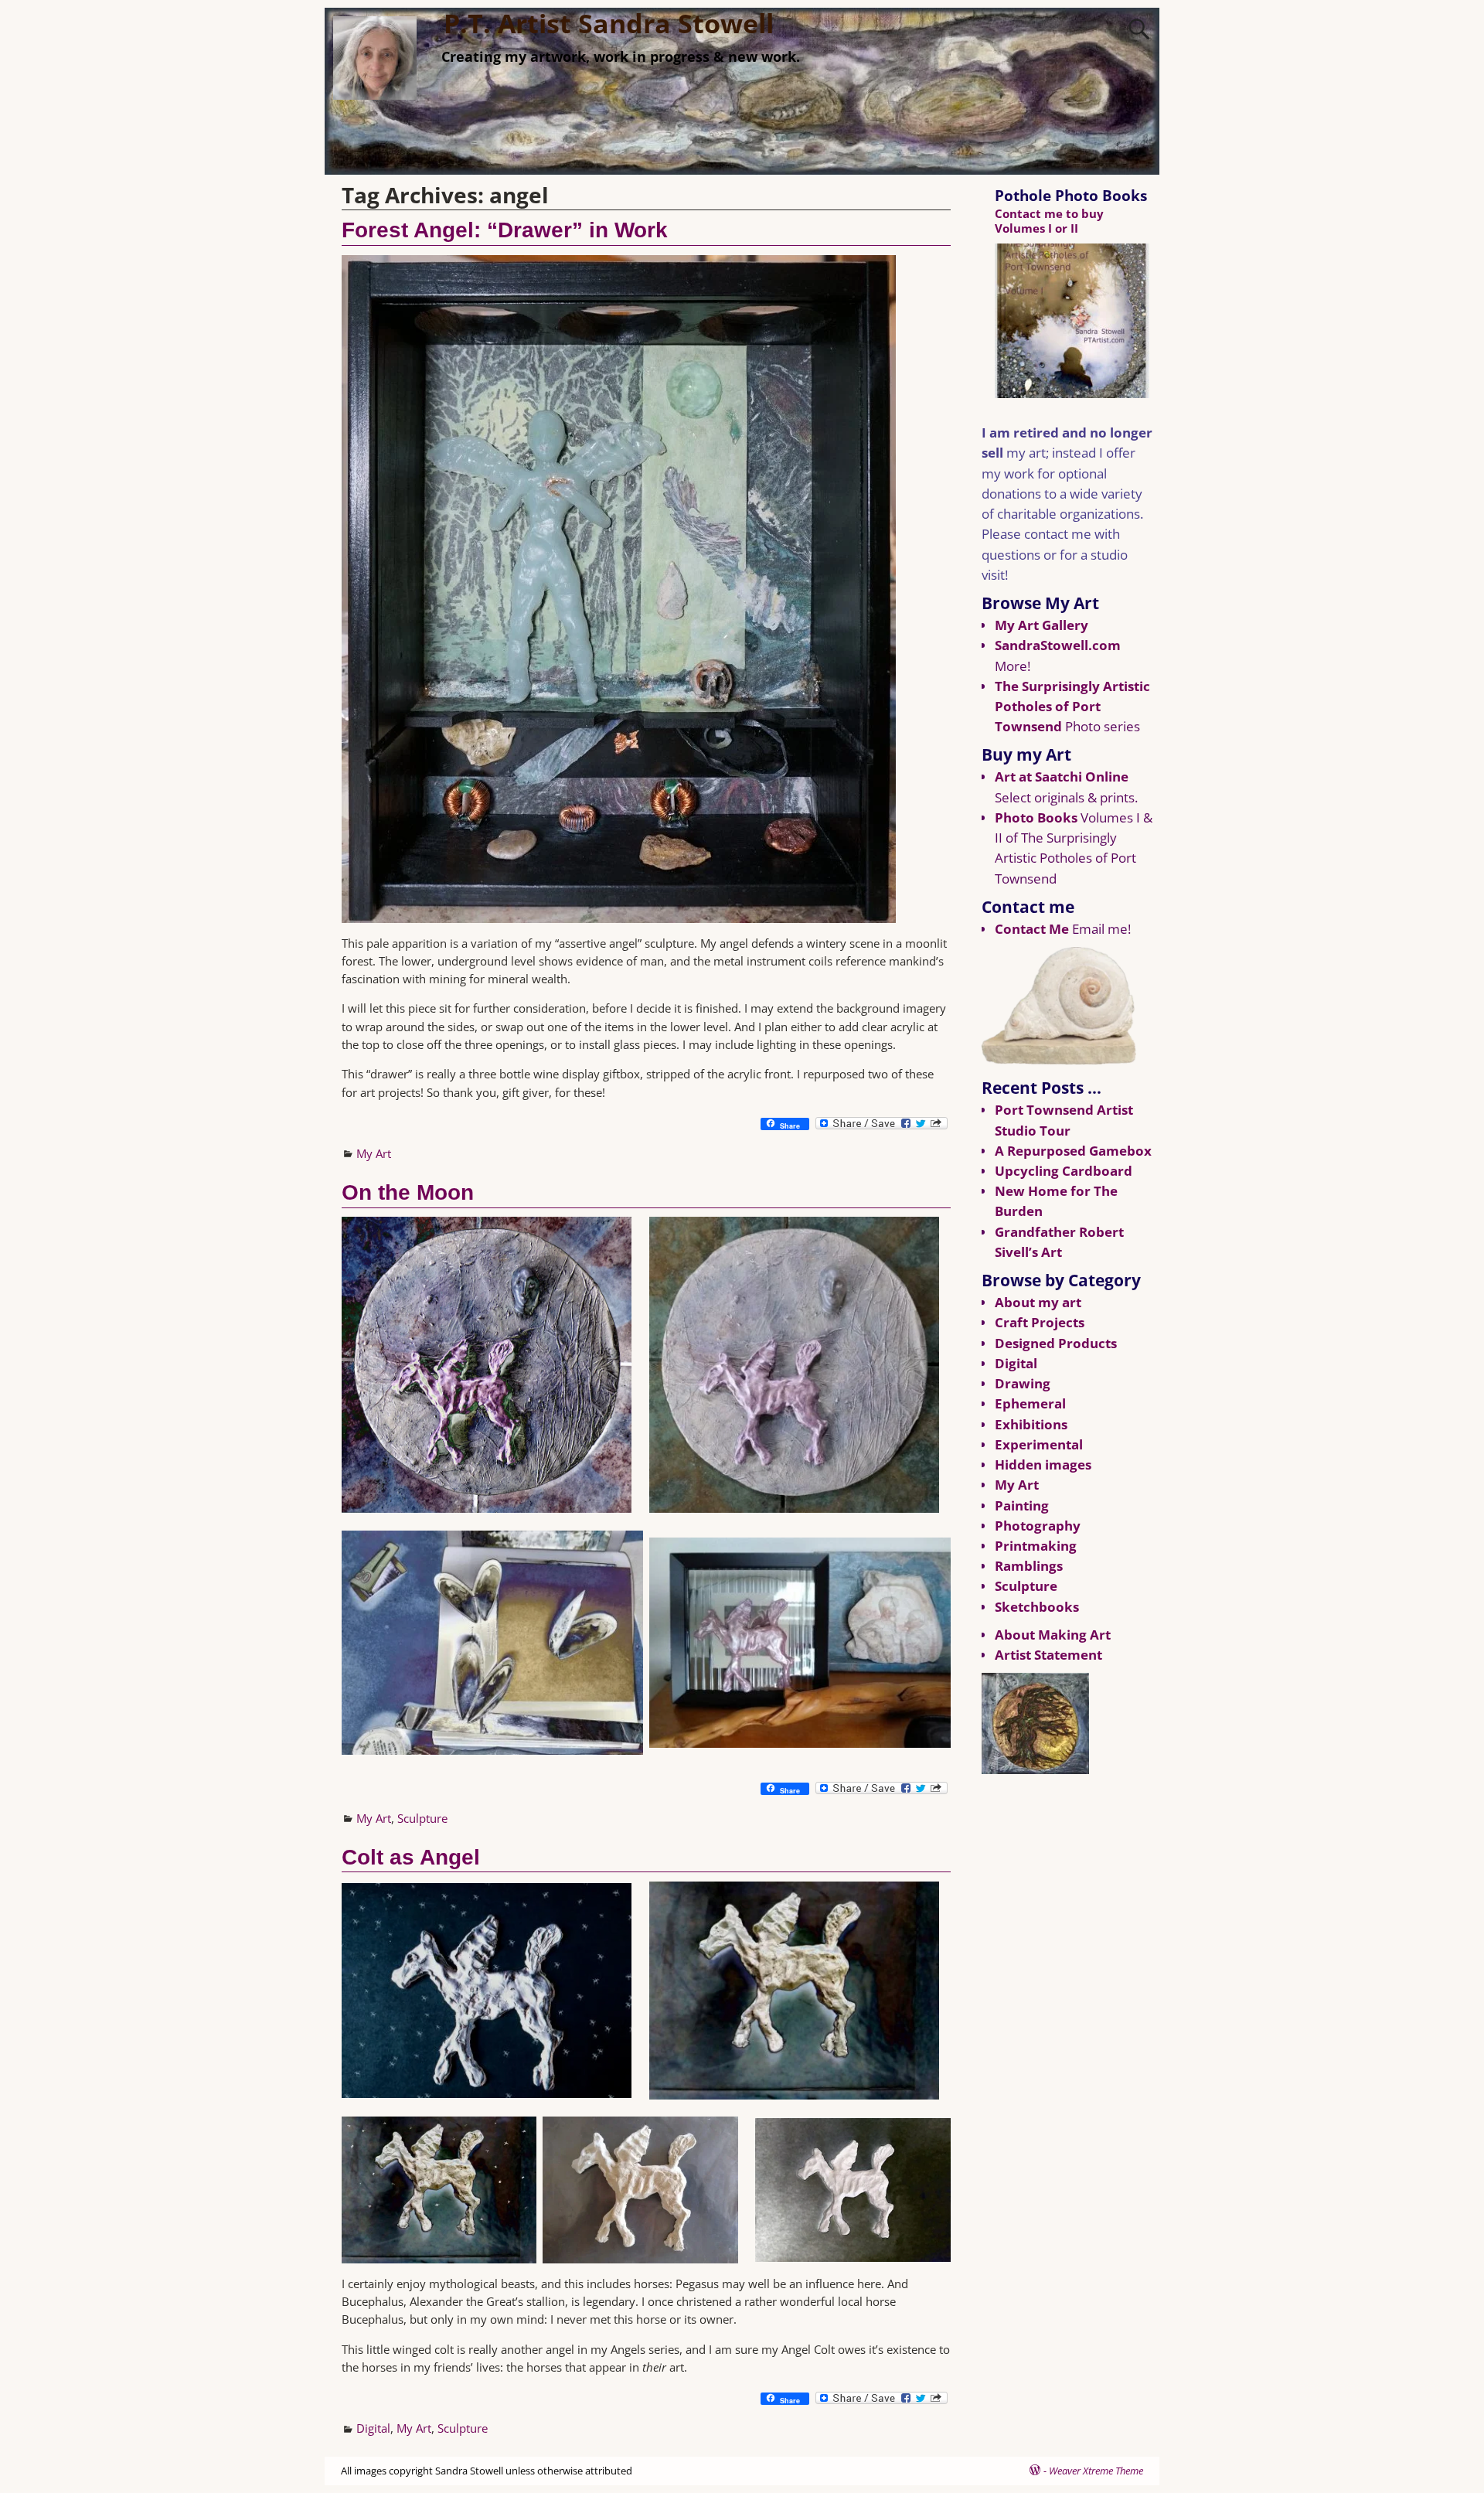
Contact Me (1032, 929)
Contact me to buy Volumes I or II (1049, 221)
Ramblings (1029, 1566)
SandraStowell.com (1058, 645)
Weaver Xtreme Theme (1096, 2471)
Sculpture (422, 1818)
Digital (373, 2428)
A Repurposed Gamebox (1073, 1151)
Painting (1022, 1505)
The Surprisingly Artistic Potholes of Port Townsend (1072, 706)
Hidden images (1043, 1464)
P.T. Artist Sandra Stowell (609, 23)
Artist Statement (1048, 1655)
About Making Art (1053, 1635)
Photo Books (1036, 817)
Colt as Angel (411, 1857)
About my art (1038, 1302)
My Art (374, 1153)
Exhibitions (1031, 1424)
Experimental (1039, 1444)
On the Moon (408, 1192)
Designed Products (1056, 1343)
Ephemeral (1030, 1403)
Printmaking (1036, 1546)
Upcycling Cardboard (1064, 1171)
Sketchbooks (1037, 1607)
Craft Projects (1040, 1322)
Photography (1038, 1526)
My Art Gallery (1042, 625)
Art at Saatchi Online (1062, 777)
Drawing (1023, 1383)
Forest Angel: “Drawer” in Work (505, 230)
